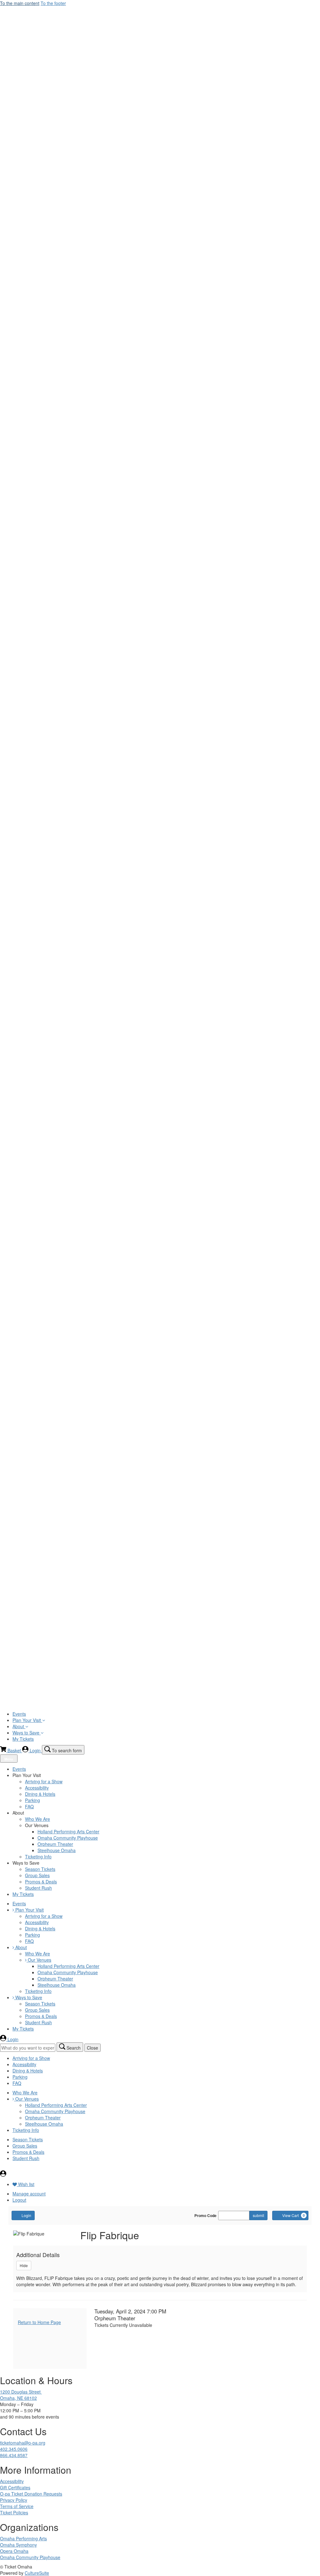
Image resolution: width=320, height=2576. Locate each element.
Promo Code (205, 2215)
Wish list (26, 2184)
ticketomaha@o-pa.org (23, 2443)
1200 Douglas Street (21, 2392)
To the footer (53, 3)
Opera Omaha (14, 2551)
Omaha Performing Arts (23, 2538)
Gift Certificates (15, 2487)
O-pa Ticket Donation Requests (31, 2494)
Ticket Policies (14, 2512)
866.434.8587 (14, 2455)
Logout (19, 2200)
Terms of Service (17, 2506)
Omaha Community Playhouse (30, 2557)
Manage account (29, 2194)
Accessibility (12, 2481)
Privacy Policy (14, 2500)
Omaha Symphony (18, 2545)
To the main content (20, 3)
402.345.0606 (14, 2449)
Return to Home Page (39, 2322)
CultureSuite (37, 2573)
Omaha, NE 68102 (18, 2398)
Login (26, 2215)
